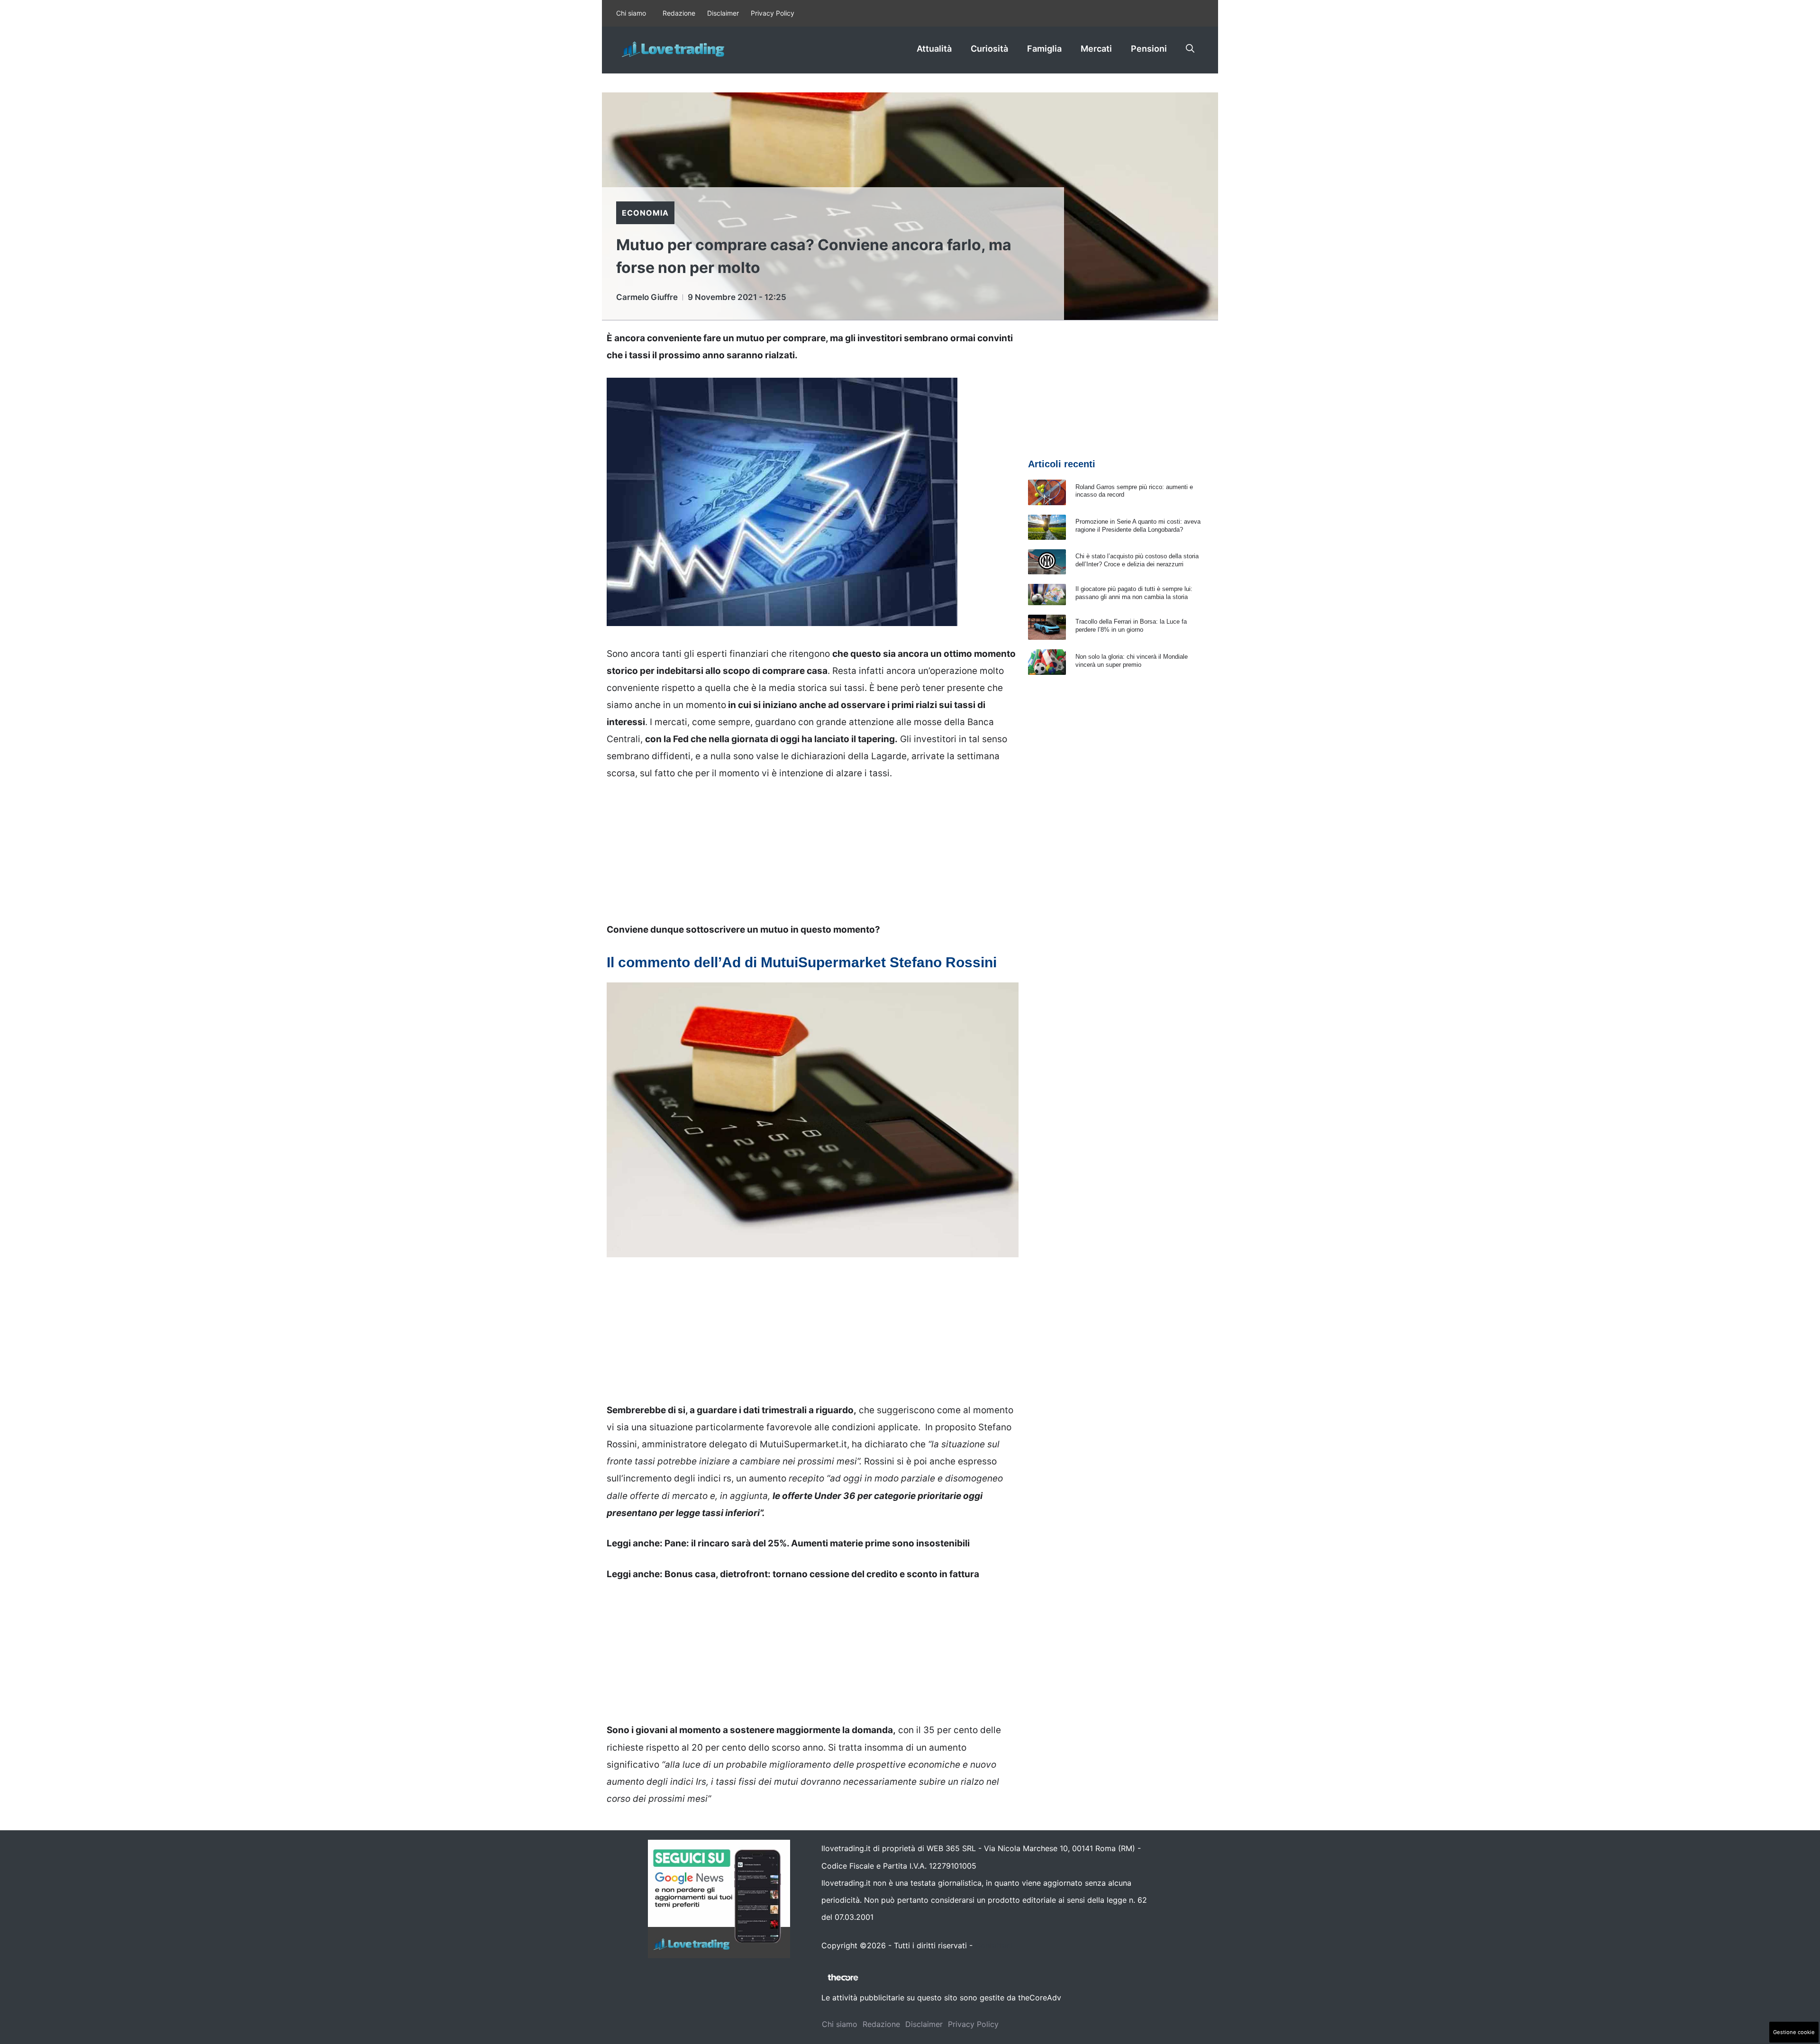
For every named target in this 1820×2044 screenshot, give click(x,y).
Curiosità (989, 49)
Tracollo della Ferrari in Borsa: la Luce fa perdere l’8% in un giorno (1131, 626)
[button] (1190, 49)
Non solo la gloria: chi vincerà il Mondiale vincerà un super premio (1132, 661)
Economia (645, 213)
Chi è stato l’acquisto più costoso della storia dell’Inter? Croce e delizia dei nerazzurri (1137, 560)
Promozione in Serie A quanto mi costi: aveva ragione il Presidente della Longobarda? (1138, 526)
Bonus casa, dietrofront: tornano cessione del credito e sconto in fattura (822, 1574)
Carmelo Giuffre (647, 297)
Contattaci (994, 1945)
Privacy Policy (773, 13)
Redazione (679, 13)
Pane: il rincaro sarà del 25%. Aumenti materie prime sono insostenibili (817, 1543)
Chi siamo (631, 13)
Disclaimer (723, 13)
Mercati (1096, 49)
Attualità (934, 49)
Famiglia (1044, 49)
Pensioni (1149, 49)
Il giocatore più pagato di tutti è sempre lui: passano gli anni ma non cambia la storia (1134, 593)
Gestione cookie (1794, 2032)
